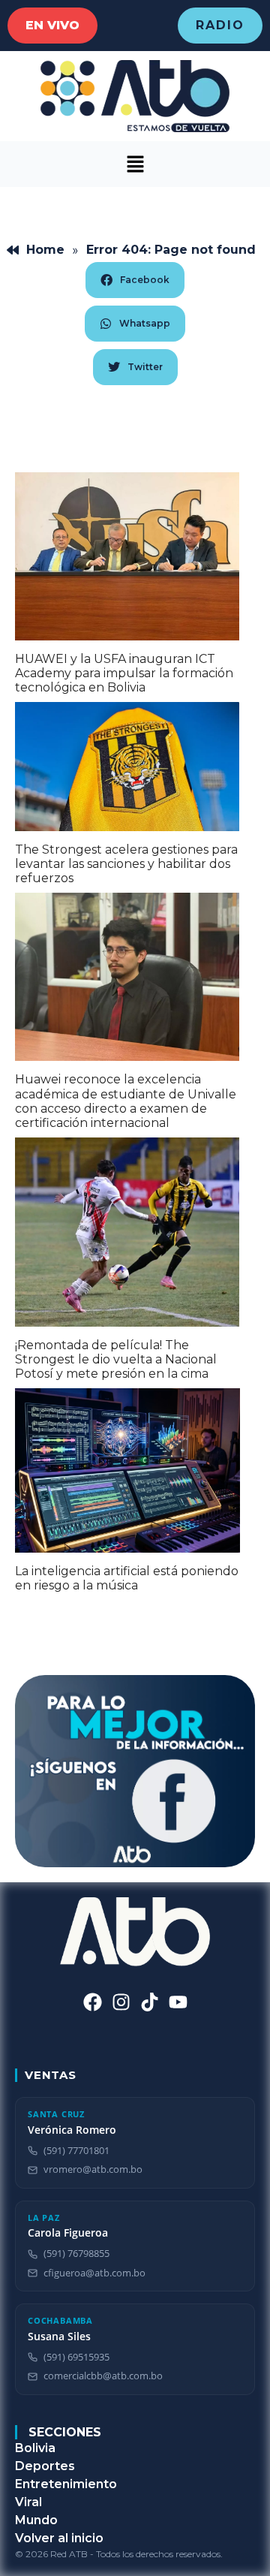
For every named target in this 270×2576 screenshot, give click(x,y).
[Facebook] (93, 2002)
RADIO (220, 25)
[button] (135, 164)
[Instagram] (121, 2002)
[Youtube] (178, 2002)
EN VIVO (52, 25)
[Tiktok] (150, 2002)
